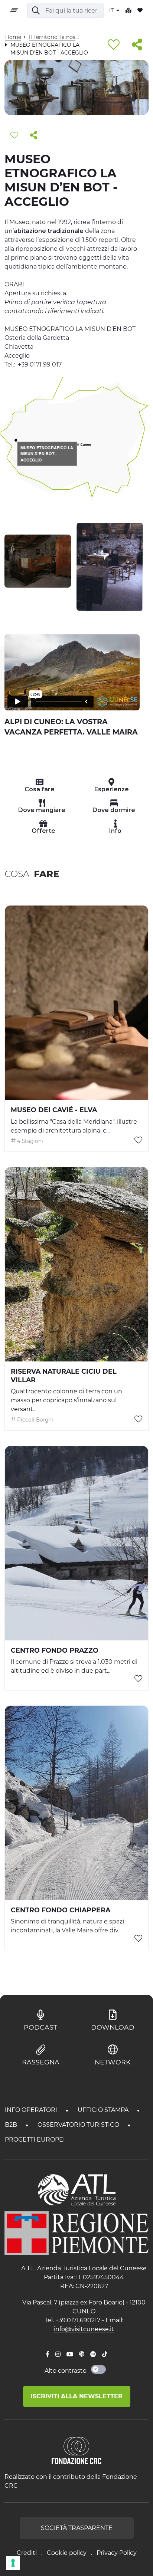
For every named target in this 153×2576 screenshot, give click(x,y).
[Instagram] (58, 2355)
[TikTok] (105, 2355)
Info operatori (32, 2110)
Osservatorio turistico (79, 2125)
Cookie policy (67, 2553)
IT (112, 10)
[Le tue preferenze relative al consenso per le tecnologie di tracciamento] (13, 2563)
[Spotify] (93, 2355)
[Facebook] (48, 2355)
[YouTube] (70, 2355)
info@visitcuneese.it (84, 2329)
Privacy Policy (117, 2553)
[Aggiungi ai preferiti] (114, 45)
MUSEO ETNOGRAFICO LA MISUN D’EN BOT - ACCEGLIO (47, 454)
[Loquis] (82, 2355)
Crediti (27, 2553)
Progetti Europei (35, 2140)
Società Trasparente (77, 2528)
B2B (12, 2125)
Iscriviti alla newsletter (77, 2396)
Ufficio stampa (104, 2110)
